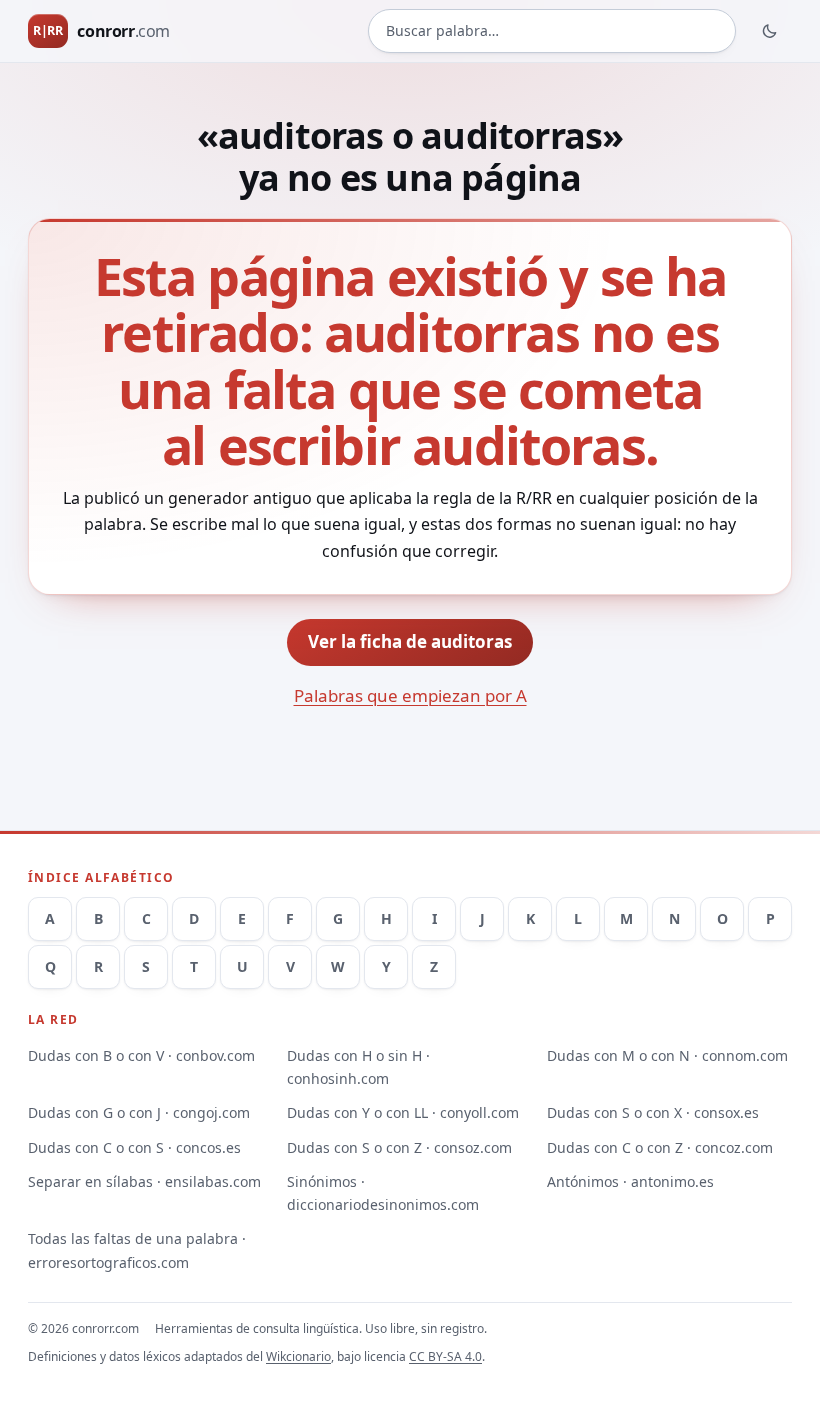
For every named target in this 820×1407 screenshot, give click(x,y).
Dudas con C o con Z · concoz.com (660, 1147)
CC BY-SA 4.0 (445, 1356)
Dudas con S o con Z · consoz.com (399, 1147)
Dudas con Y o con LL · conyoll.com (403, 1112)
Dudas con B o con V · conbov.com (141, 1055)
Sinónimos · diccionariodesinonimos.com (383, 1193)
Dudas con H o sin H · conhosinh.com (358, 1067)
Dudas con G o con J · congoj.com (139, 1112)
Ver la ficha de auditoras (410, 641)
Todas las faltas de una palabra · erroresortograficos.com (137, 1250)
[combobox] (552, 31)
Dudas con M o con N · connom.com (667, 1055)
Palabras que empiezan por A (410, 695)
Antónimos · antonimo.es (630, 1181)
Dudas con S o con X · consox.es (653, 1112)
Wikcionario (298, 1356)
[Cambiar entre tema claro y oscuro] (770, 31)
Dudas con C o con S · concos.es (134, 1147)
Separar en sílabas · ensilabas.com (144, 1181)
